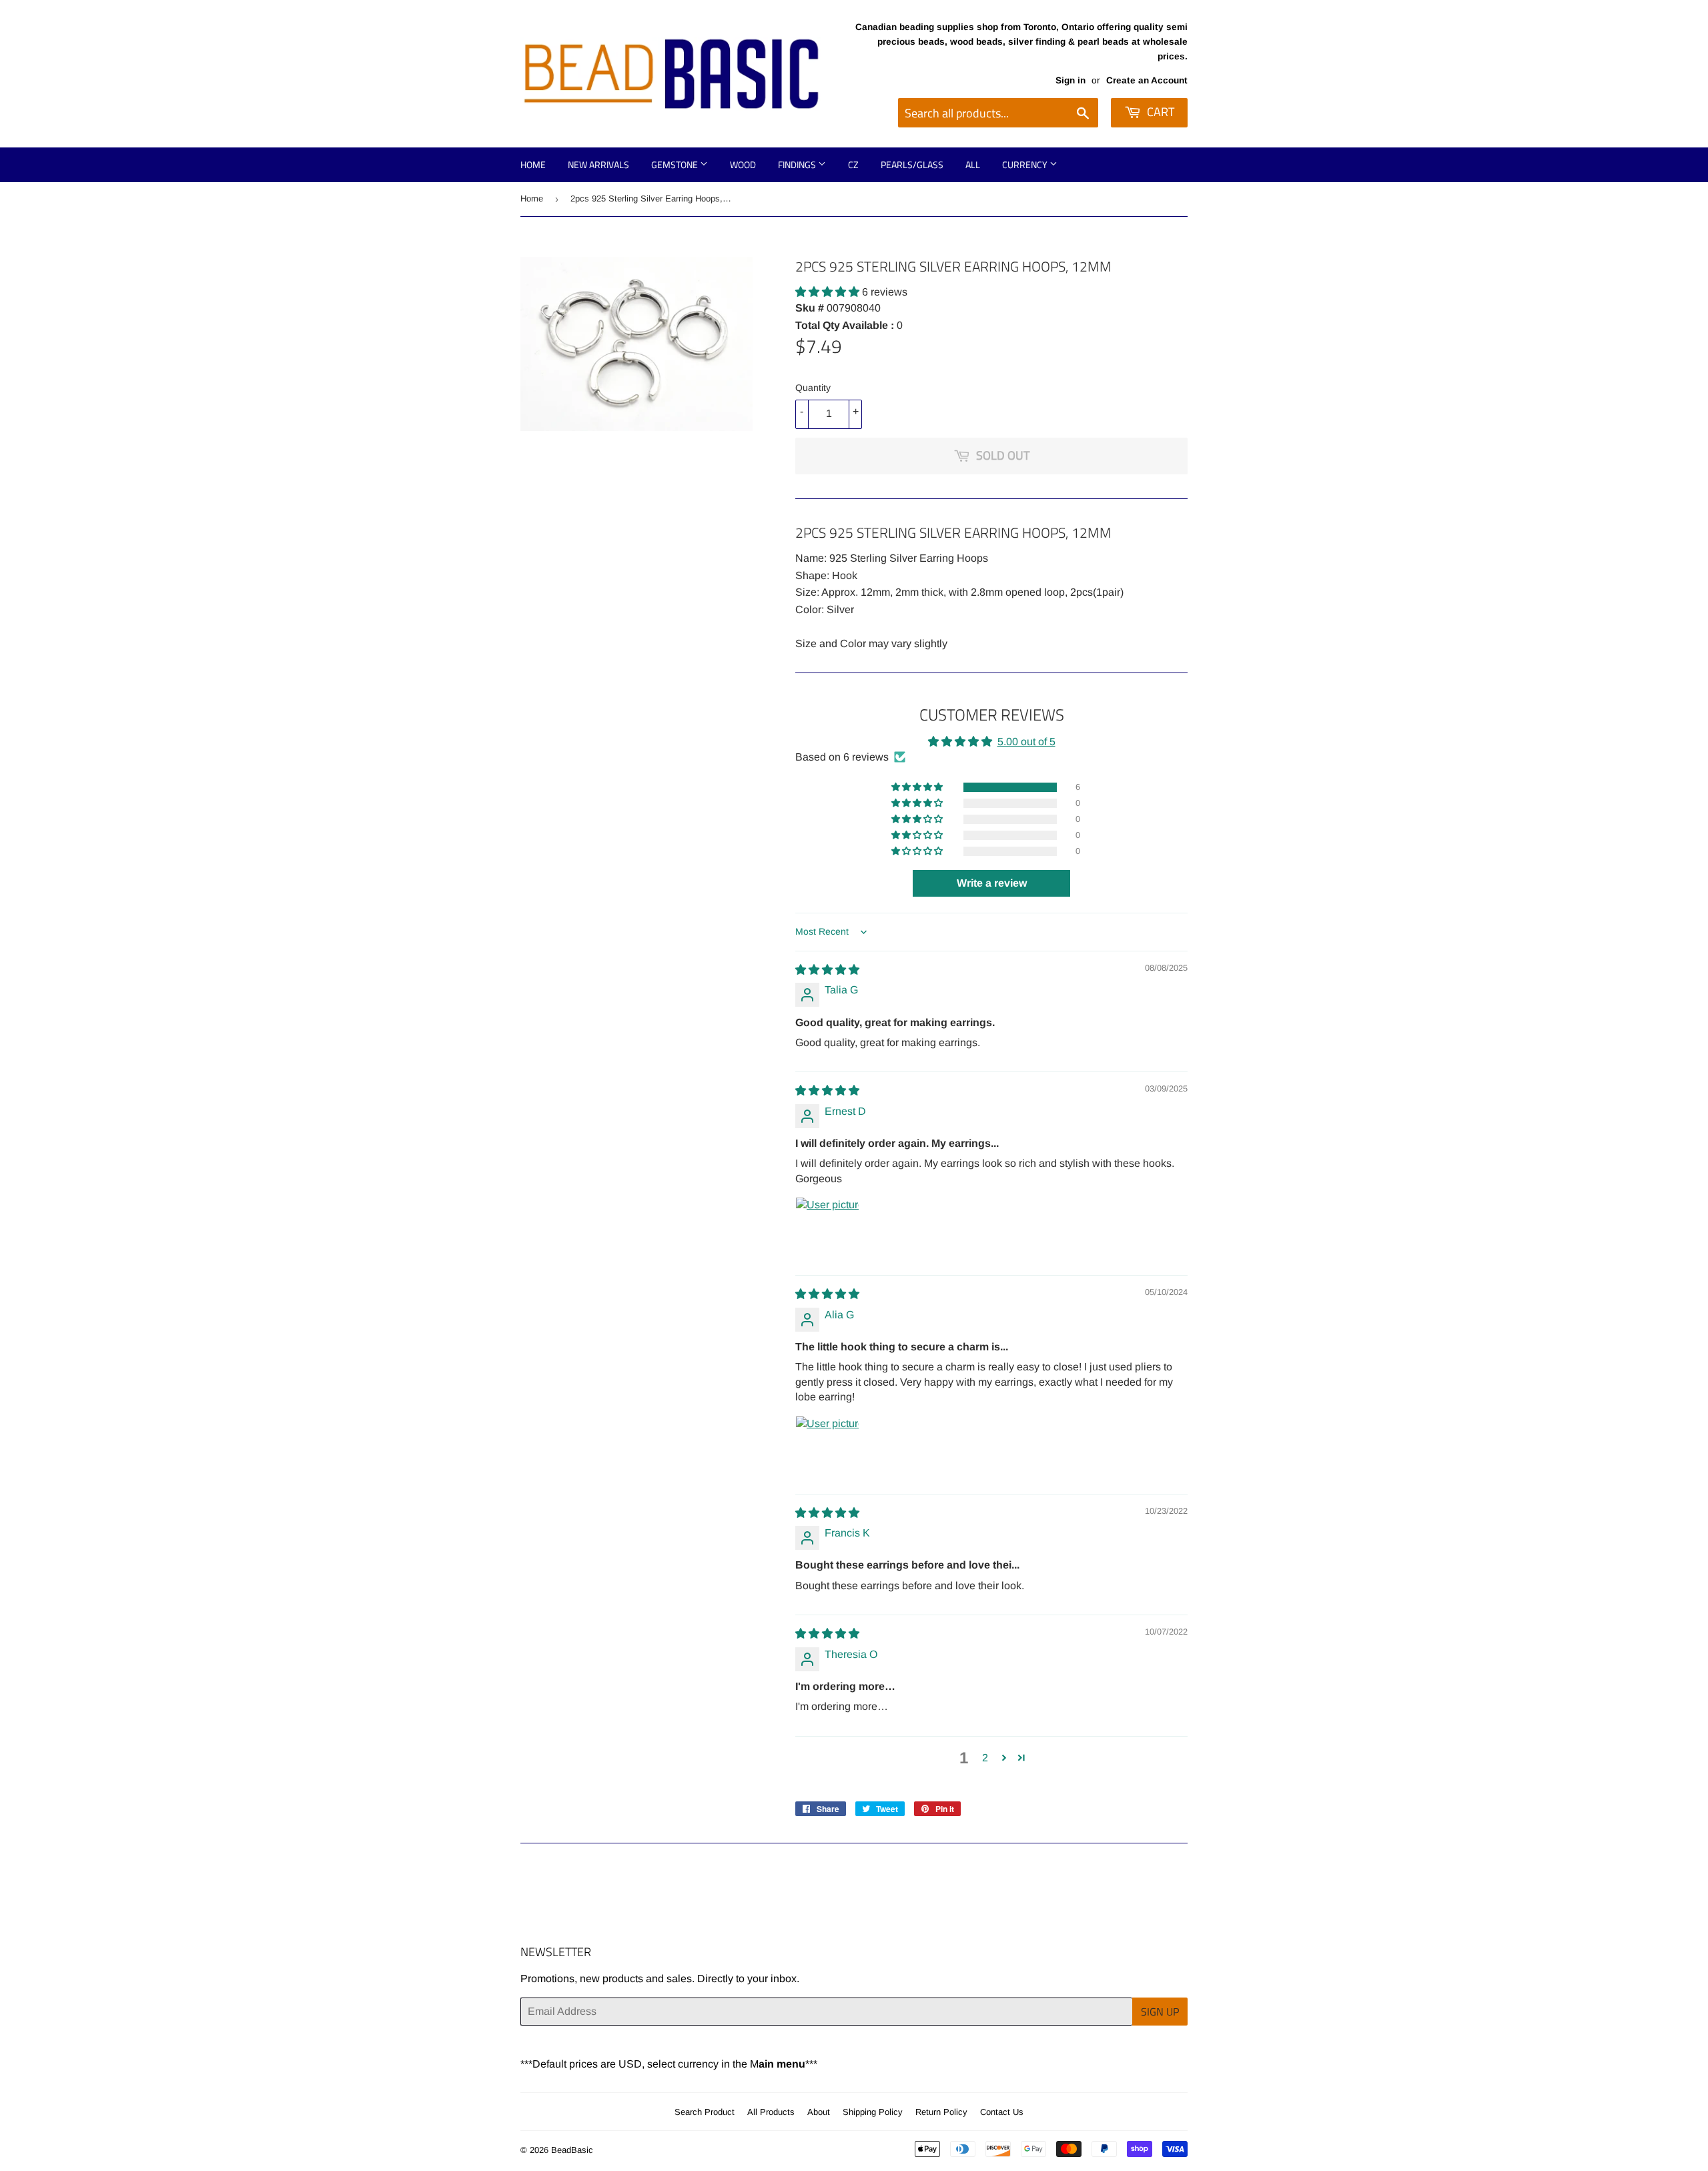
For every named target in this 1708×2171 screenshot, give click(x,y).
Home (533, 164)
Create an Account (1147, 80)
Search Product (705, 2112)
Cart (1159, 112)
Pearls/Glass (912, 164)
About (819, 2112)
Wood (743, 164)
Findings (798, 164)
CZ (853, 164)
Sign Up (1160, 2012)
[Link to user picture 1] (827, 1229)
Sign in (1071, 80)
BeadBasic (572, 2150)
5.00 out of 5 (1026, 742)
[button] (829, 292)
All (973, 164)
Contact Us (1002, 2112)
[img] (827, 970)
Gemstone (676, 164)
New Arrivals (598, 164)
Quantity (813, 388)
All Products (771, 2112)
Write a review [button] (992, 883)
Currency (1026, 164)
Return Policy (941, 2112)
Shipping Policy (873, 2112)
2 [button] (985, 1758)
